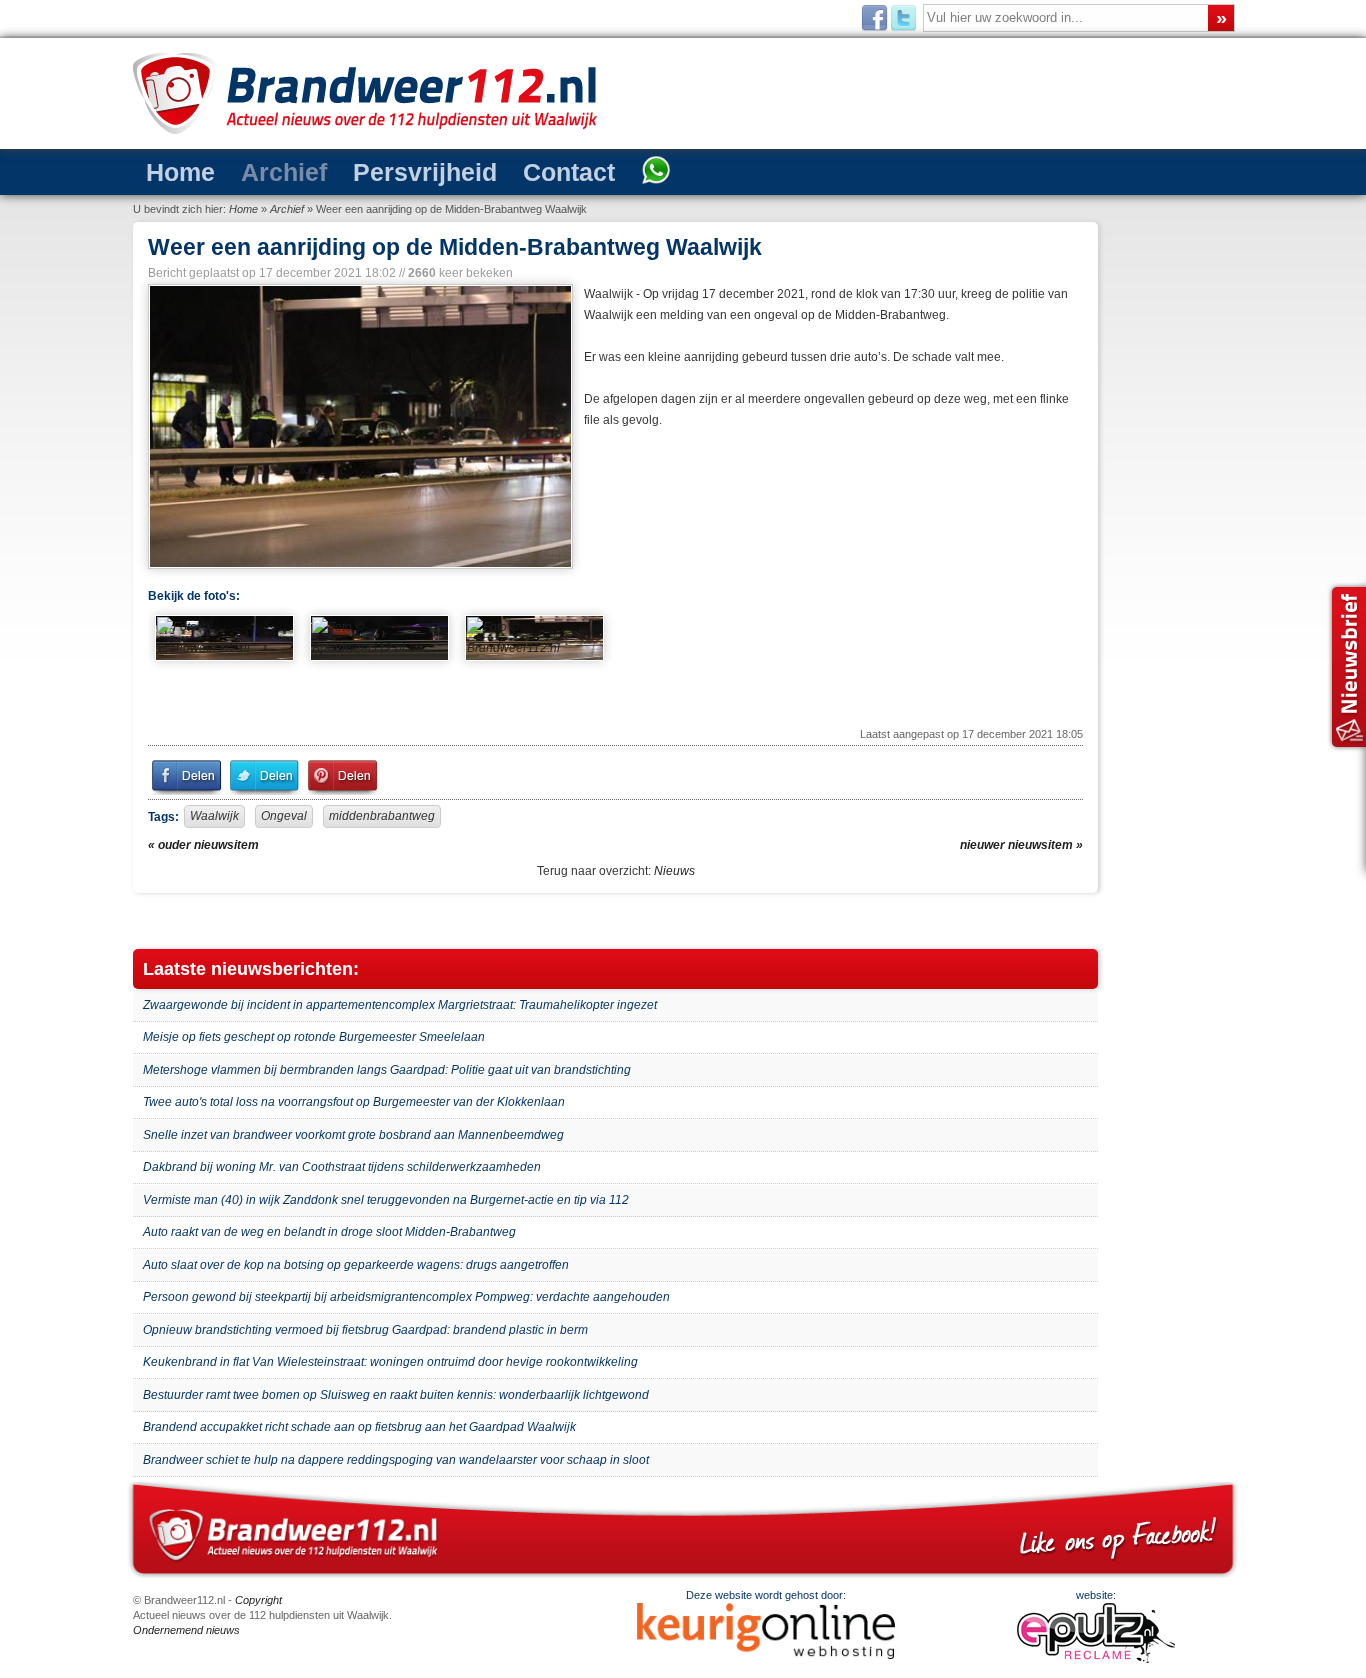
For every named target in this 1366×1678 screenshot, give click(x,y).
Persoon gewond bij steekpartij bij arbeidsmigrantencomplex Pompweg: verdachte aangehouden (406, 1297)
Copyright (258, 1600)
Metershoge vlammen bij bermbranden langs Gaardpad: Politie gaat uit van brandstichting (387, 1070)
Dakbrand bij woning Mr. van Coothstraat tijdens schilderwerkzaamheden (342, 1167)
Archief (255, 170)
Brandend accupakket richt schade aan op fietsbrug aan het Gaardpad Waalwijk (359, 1427)
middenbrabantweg (382, 816)
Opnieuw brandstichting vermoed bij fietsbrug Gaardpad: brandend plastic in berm (365, 1330)
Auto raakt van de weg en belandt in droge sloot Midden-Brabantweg (329, 1232)
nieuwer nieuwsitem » (1021, 845)
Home (171, 170)
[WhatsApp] (561, 172)
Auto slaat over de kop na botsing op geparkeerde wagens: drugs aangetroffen (356, 1265)
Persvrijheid (371, 170)
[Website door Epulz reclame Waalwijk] (1096, 1659)
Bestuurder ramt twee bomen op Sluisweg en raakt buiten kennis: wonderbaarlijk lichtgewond (396, 1395)
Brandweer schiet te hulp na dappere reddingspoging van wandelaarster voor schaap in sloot (396, 1460)
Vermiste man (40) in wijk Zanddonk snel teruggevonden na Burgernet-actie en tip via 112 (386, 1200)
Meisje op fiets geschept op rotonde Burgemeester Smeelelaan (314, 1037)
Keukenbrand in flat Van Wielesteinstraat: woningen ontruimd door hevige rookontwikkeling (390, 1362)
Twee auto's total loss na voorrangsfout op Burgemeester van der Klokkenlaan (354, 1102)
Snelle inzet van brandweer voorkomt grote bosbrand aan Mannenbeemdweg (353, 1135)
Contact (490, 170)
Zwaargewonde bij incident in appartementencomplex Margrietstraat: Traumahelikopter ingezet (400, 1005)
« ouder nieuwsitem (203, 845)
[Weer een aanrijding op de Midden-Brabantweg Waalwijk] (358, 426)
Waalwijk (214, 816)
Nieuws (674, 871)
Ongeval (284, 816)
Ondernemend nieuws (186, 1630)
